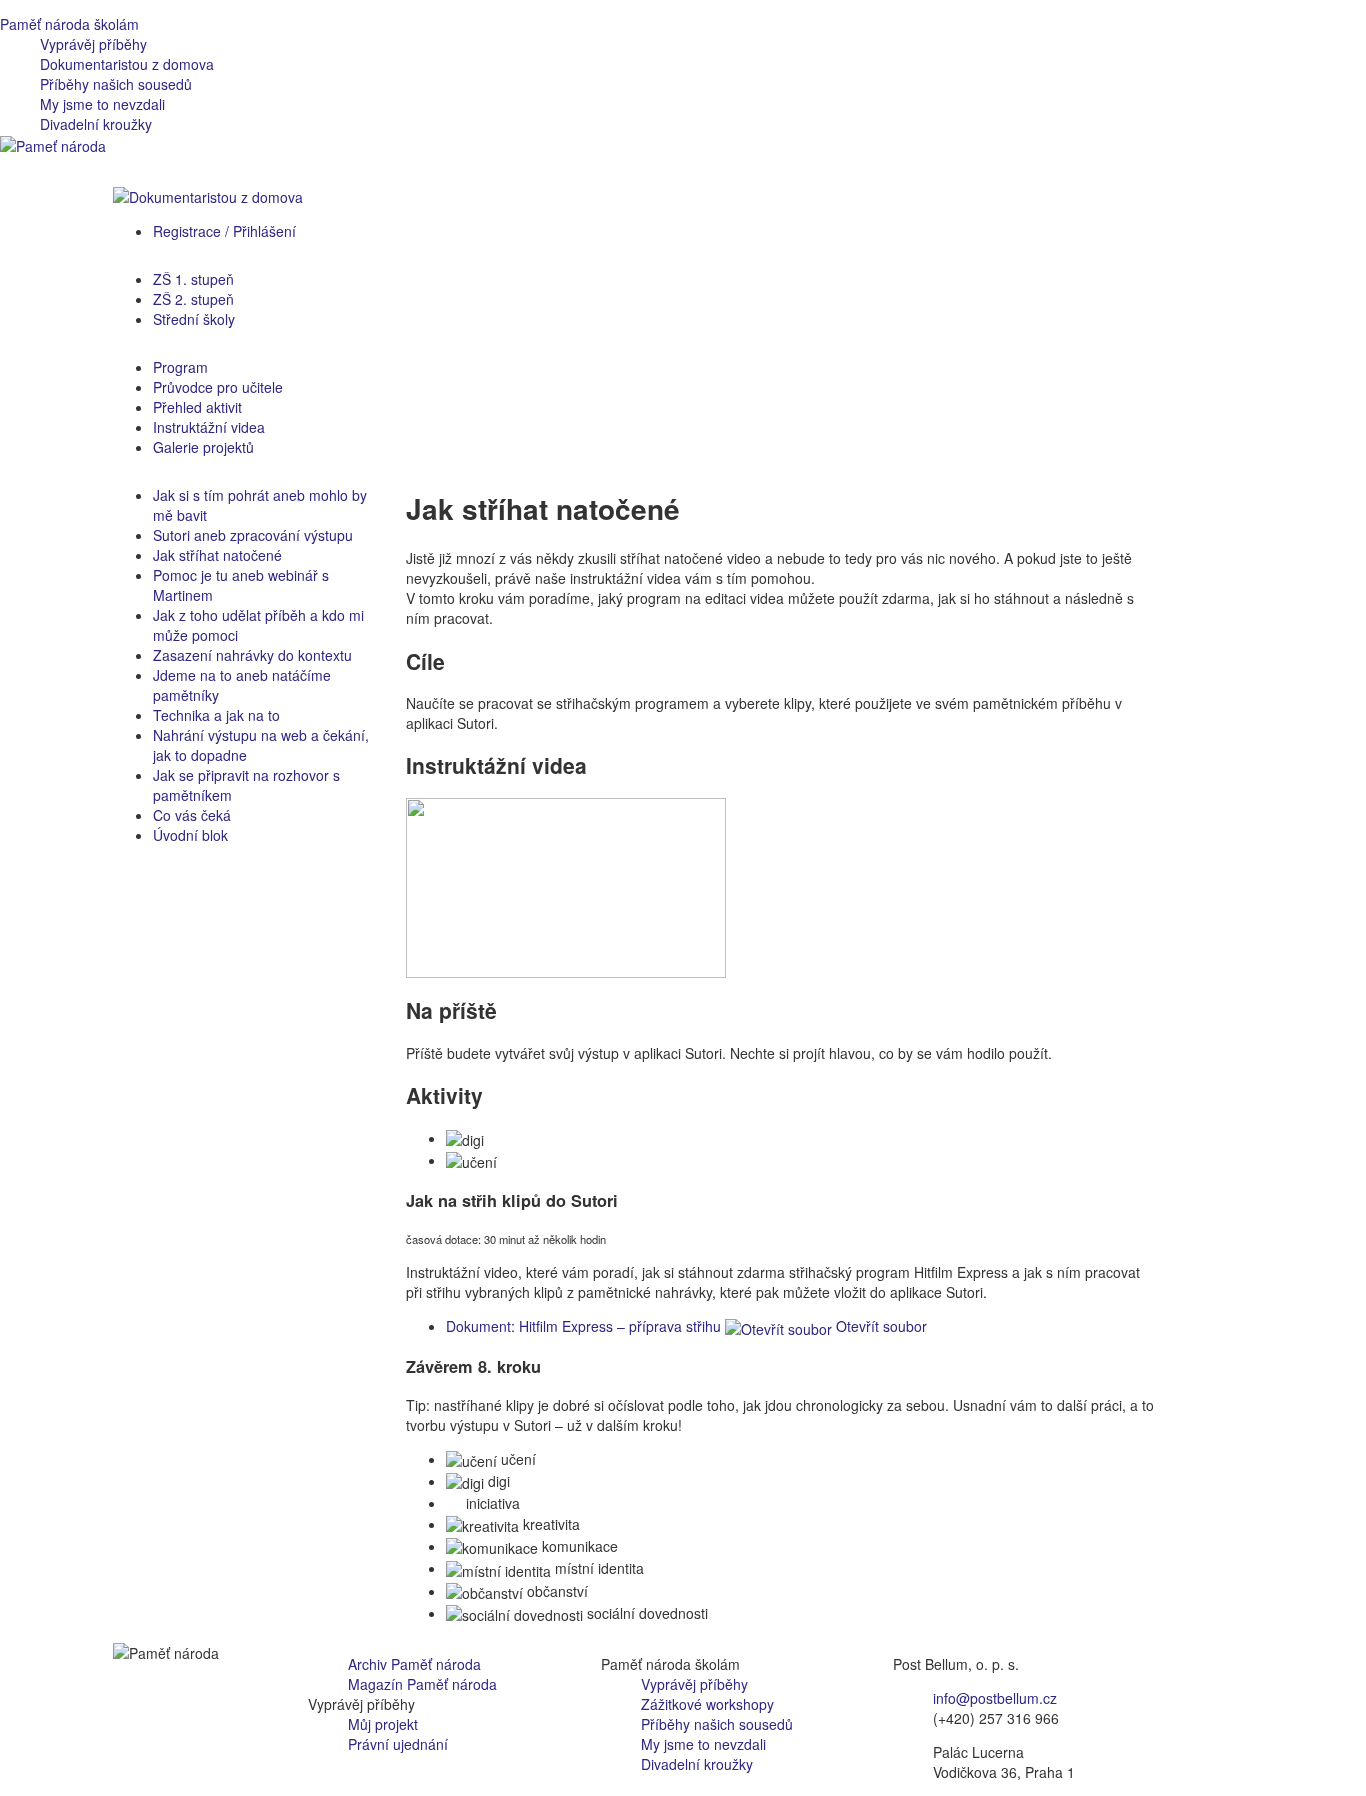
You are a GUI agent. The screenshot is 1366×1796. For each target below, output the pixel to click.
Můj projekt (383, 1724)
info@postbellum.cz (995, 1698)
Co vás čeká (192, 815)
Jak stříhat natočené (217, 555)
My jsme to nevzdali (102, 104)
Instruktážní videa (209, 427)
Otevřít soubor (879, 1326)
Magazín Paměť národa (422, 1684)
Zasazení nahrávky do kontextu (252, 655)
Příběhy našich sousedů (116, 84)
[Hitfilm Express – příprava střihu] (566, 886)
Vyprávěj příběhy (93, 44)
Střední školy (194, 319)
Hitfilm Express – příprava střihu (583, 1326)
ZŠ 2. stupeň (193, 299)
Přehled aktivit (197, 407)
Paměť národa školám (69, 24)
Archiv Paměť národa (414, 1664)
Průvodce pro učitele (218, 387)
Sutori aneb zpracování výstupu (253, 535)
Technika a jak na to (216, 715)
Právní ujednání (398, 1744)
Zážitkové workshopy (707, 1704)
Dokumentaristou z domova (127, 64)
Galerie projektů (203, 447)
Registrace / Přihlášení (224, 231)
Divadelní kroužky (96, 124)
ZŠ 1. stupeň (193, 279)
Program (180, 367)
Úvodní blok (190, 835)
